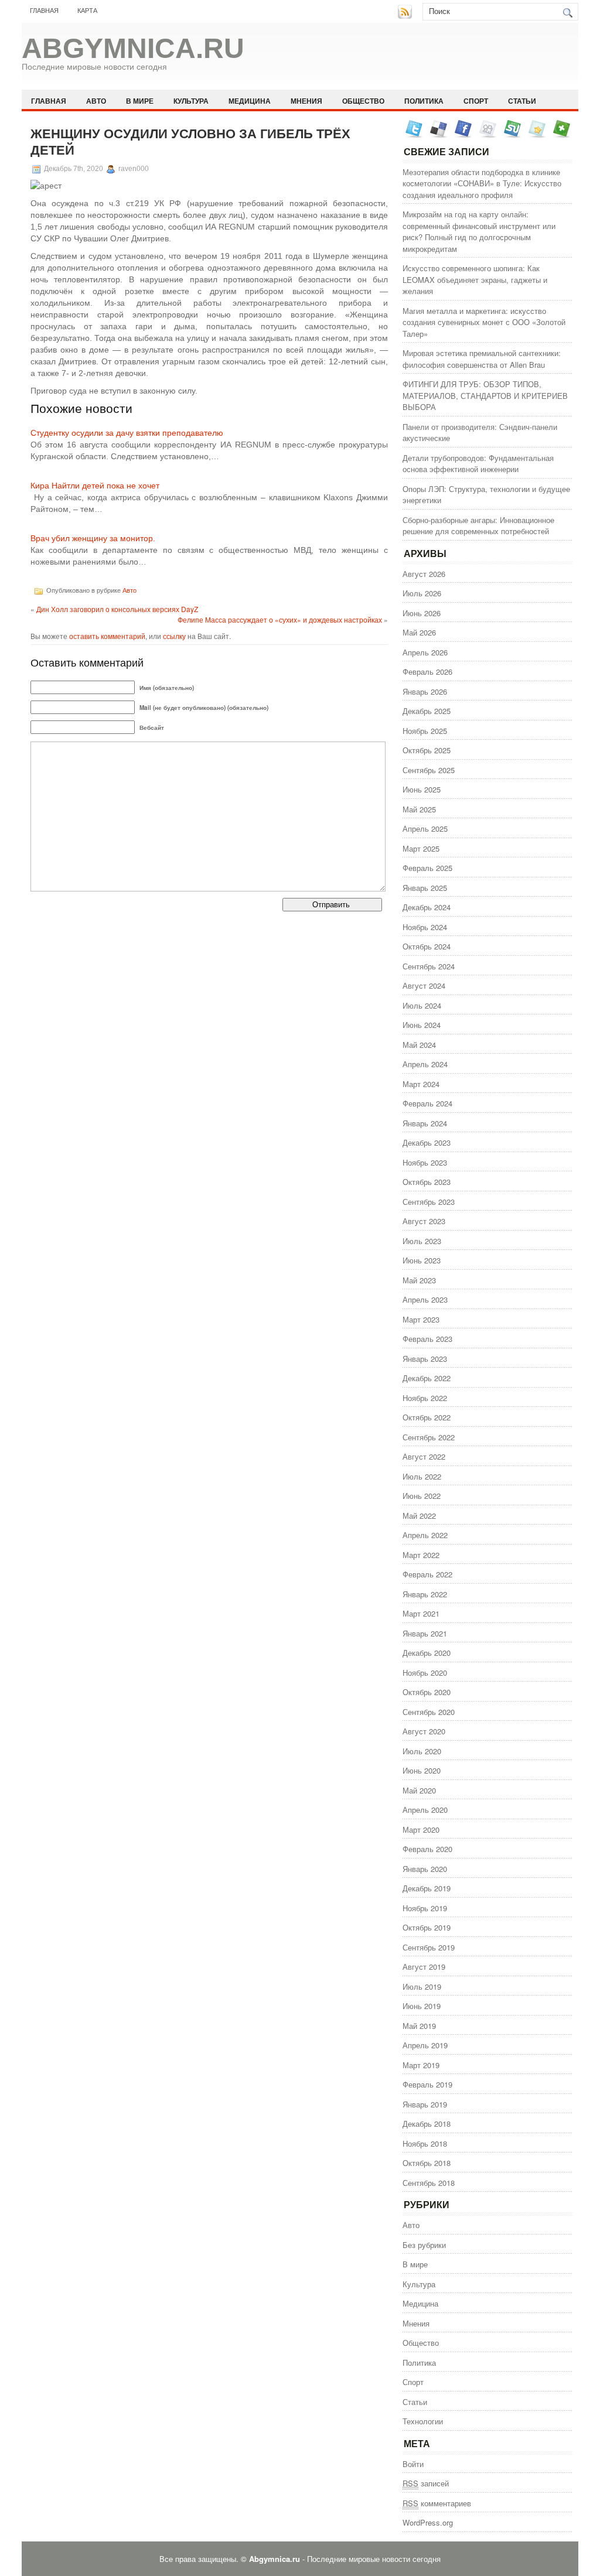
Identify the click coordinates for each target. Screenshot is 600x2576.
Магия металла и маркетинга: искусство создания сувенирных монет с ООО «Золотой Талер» (484, 322)
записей (426, 2483)
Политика (424, 101)
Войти (413, 2464)
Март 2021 (421, 1613)
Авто (96, 101)
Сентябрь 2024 (429, 966)
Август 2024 (424, 985)
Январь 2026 (425, 691)
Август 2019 (424, 1967)
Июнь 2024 (422, 1025)
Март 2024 (421, 1084)
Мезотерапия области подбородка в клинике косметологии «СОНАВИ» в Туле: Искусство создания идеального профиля (482, 183)
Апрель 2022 (425, 1535)
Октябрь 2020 (427, 1692)
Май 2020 (419, 1790)
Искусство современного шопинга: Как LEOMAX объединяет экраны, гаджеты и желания (475, 279)
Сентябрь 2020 (429, 1712)
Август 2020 (424, 1731)
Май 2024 (419, 1045)
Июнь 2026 (422, 613)
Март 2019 (421, 2065)
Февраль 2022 (427, 1574)
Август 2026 (424, 574)
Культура (191, 101)
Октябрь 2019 (427, 1927)
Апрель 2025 (425, 829)
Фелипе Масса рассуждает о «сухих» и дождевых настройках (280, 619)
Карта (87, 11)
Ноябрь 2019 (425, 1908)
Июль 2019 (422, 1986)
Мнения (306, 101)
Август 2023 (424, 1221)
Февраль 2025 (427, 868)
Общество (363, 101)
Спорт (476, 101)
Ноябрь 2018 (425, 2143)
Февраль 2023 (427, 1339)
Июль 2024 (422, 1005)
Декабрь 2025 (427, 711)
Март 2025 (421, 848)
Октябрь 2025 (427, 750)
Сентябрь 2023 (429, 1202)
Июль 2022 (422, 1476)
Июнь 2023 (422, 1260)
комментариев (437, 2503)
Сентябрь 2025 (429, 770)
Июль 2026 (422, 593)
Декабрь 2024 (427, 907)
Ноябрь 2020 (425, 1673)
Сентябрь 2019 (429, 1947)
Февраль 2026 (427, 672)
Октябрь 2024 (427, 946)
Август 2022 (424, 1456)
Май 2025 (419, 809)
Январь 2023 (425, 1359)
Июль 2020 (422, 1751)
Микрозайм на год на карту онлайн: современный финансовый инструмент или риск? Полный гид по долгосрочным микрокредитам (479, 231)
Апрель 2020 (425, 1810)
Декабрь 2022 (427, 1378)
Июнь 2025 (422, 789)
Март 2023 (421, 1319)
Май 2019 (419, 2026)
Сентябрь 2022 (429, 1437)
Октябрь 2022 (427, 1417)
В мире (140, 101)
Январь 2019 (425, 2104)
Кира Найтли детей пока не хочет (95, 486)
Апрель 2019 (425, 2045)
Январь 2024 (425, 1123)
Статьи (522, 101)
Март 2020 (421, 1829)
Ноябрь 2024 (425, 927)
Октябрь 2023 (427, 1182)
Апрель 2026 (425, 652)
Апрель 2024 (425, 1064)
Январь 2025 (425, 888)
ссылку (174, 636)
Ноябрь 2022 (425, 1398)
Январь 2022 (425, 1594)
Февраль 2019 (427, 2084)
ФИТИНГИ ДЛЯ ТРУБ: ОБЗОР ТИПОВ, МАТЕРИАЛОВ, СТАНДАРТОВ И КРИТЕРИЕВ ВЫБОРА (485, 395)
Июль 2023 (422, 1241)
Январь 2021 (425, 1633)
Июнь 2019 (422, 2006)
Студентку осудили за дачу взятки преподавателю (127, 433)
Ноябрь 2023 (425, 1162)
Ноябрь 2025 (425, 731)
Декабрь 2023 (427, 1142)
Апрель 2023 (425, 1299)
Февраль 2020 (427, 1849)
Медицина (250, 101)
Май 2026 (419, 632)
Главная (44, 11)
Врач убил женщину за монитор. (93, 538)
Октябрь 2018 (427, 2163)
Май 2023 (419, 1280)
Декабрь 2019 (427, 1888)
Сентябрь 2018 (429, 2183)
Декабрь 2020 (427, 1653)
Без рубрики (424, 2245)
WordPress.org (428, 2522)
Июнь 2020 (422, 1770)
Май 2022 (419, 1516)
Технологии (423, 2421)
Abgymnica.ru (133, 48)
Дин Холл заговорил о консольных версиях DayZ (117, 609)
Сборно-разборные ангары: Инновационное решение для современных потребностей (478, 526)
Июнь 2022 (422, 1496)
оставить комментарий (107, 636)
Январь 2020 (425, 1869)
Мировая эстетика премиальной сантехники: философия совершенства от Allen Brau (482, 359)
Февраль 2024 (427, 1103)
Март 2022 (421, 1555)
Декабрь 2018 (427, 2124)
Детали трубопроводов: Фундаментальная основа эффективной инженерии (478, 464)
